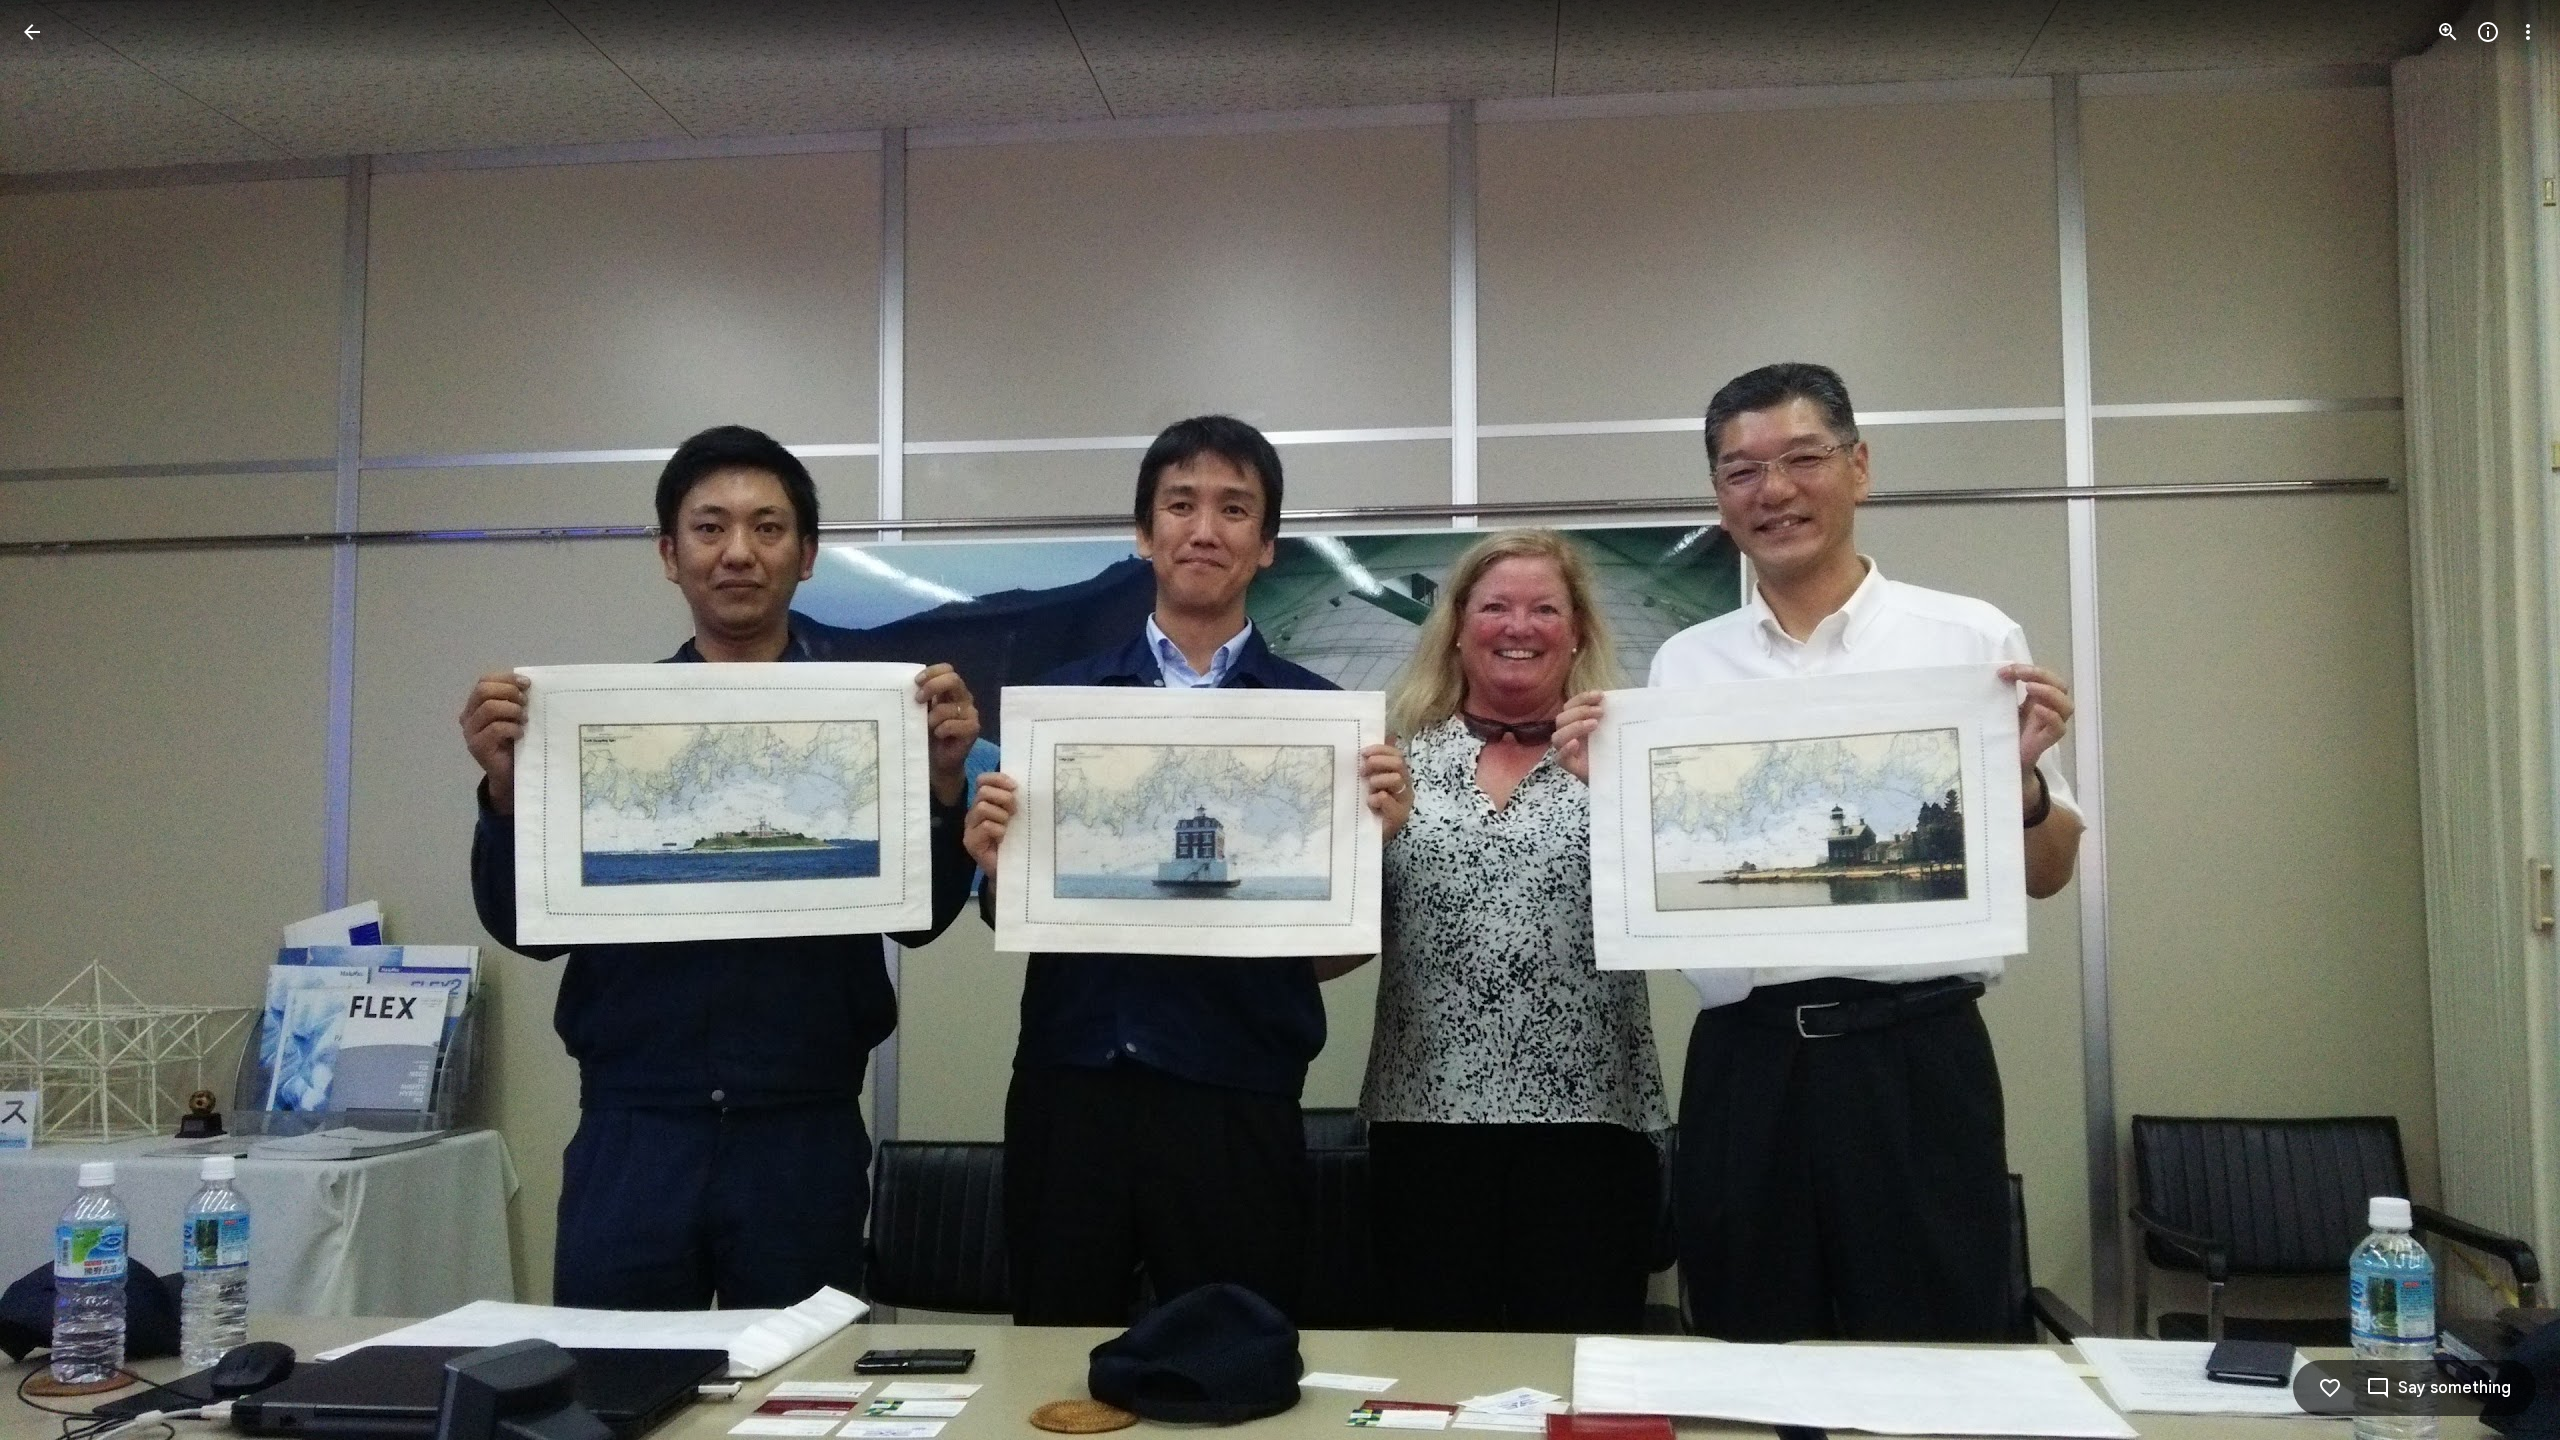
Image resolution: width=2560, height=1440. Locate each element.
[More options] (2528, 32)
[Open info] (2488, 32)
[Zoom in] (2448, 32)
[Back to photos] (32, 32)
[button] (56, 720)
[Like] (2330, 1388)
